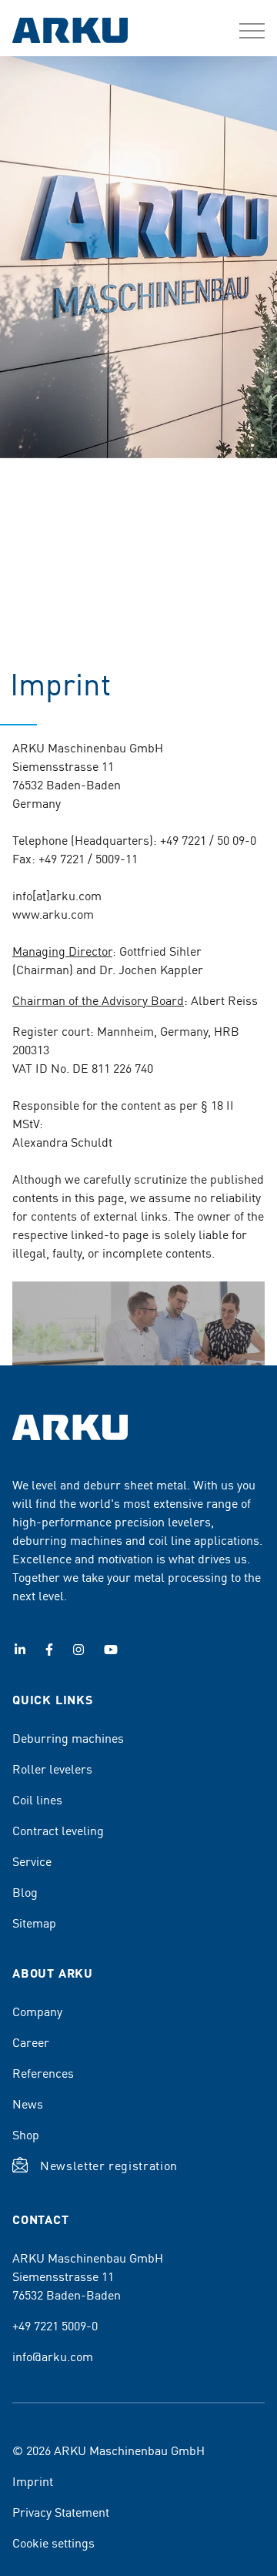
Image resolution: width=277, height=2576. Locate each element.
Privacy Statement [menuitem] (61, 2511)
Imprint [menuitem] (33, 2481)
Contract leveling (58, 1830)
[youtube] (111, 1650)
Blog (25, 1891)
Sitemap (34, 1922)
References (43, 2072)
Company (37, 2011)
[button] (252, 31)
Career (31, 2042)
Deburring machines (68, 1737)
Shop (26, 2134)
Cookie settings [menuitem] (53, 2542)
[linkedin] (20, 1650)
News (28, 2103)
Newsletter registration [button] (109, 2165)
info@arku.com (53, 2356)
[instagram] (78, 1650)
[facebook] (49, 1650)
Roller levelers (52, 1768)
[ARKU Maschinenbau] (70, 32)
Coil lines (37, 1799)
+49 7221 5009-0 (55, 2325)
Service (32, 1861)
